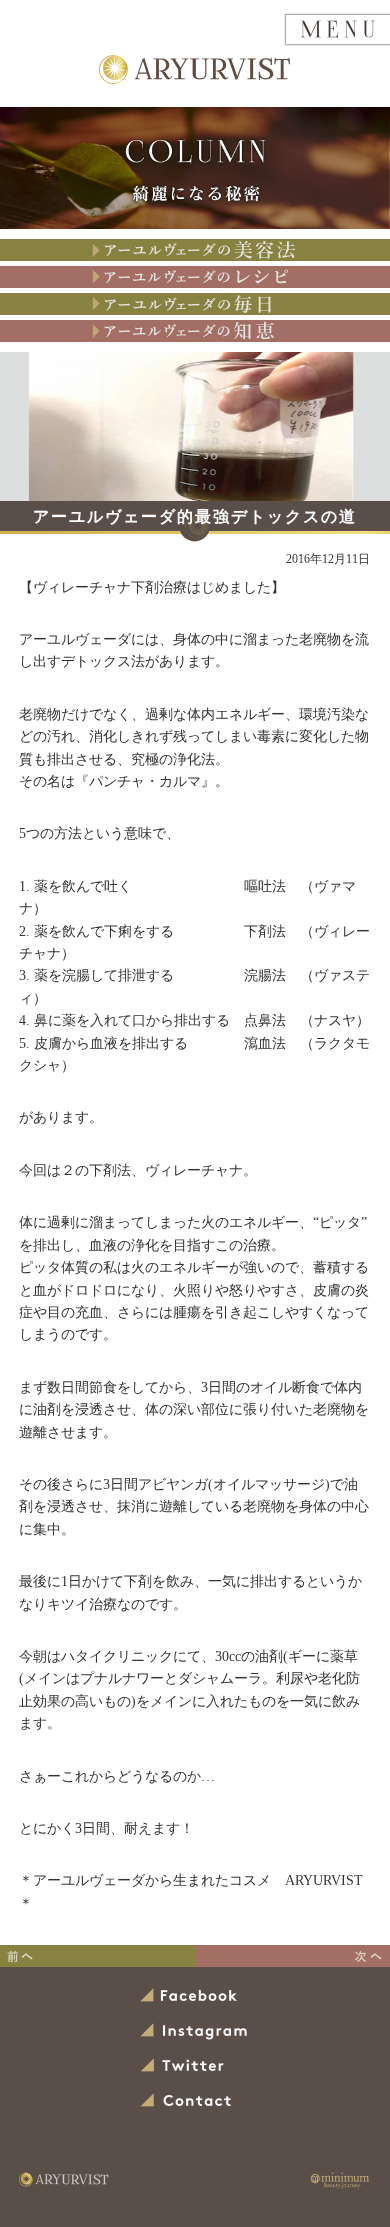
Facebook (190, 1997)
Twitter (183, 2067)
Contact (187, 2102)
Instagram (195, 2032)
